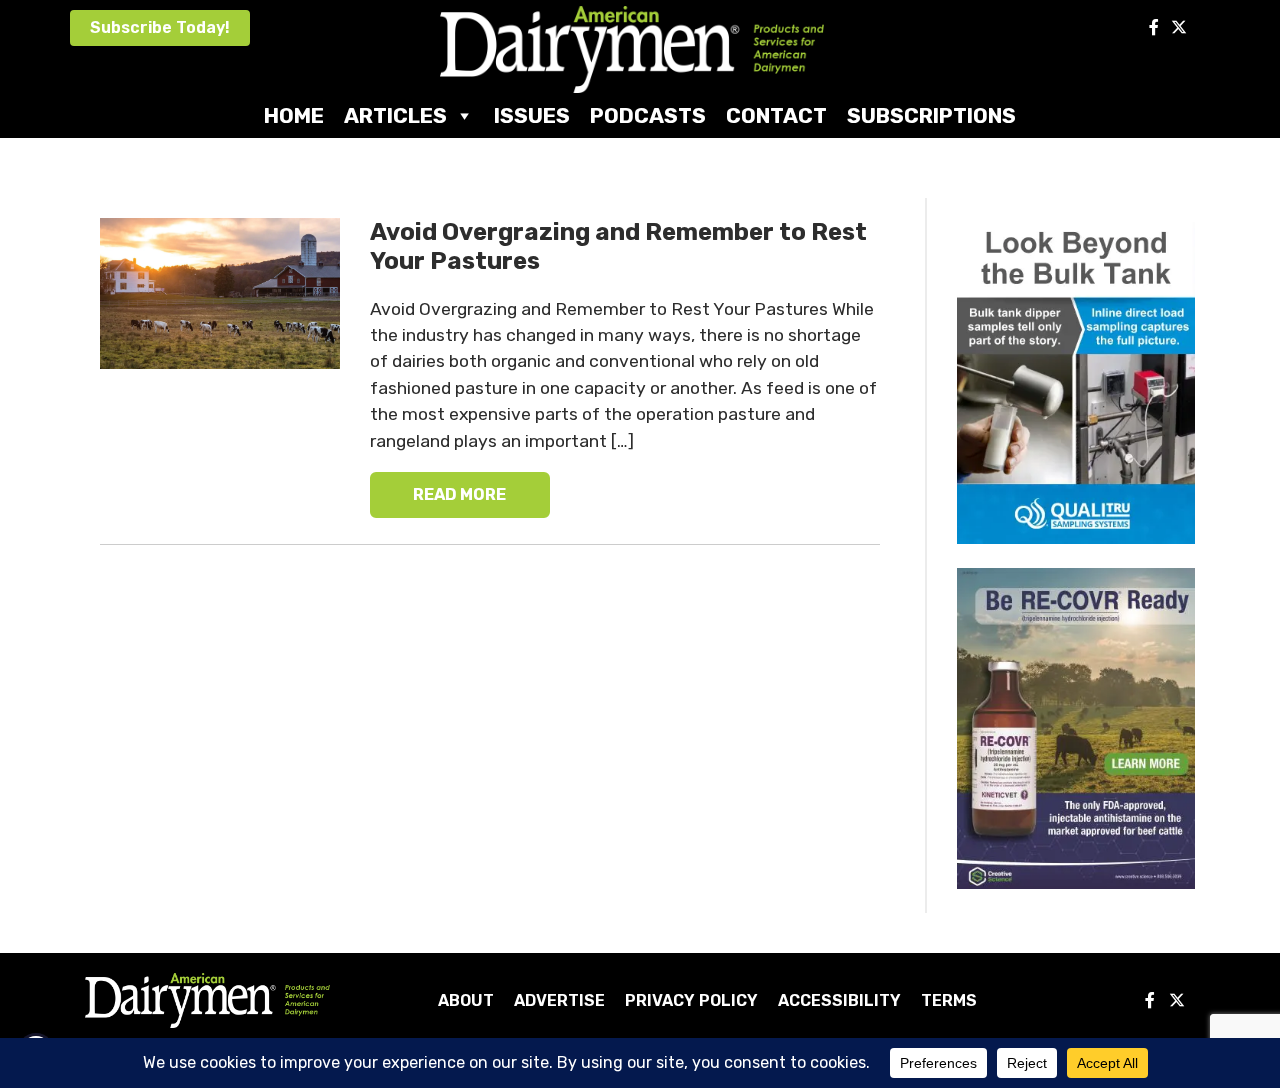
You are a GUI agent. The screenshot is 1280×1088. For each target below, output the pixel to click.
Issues (532, 115)
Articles (395, 115)
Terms (949, 1000)
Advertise (559, 1000)
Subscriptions (931, 115)
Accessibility (839, 1000)
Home (294, 115)
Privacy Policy (691, 1000)
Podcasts (648, 115)
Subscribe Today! (160, 27)
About (466, 1000)
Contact (776, 115)
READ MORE (459, 494)
